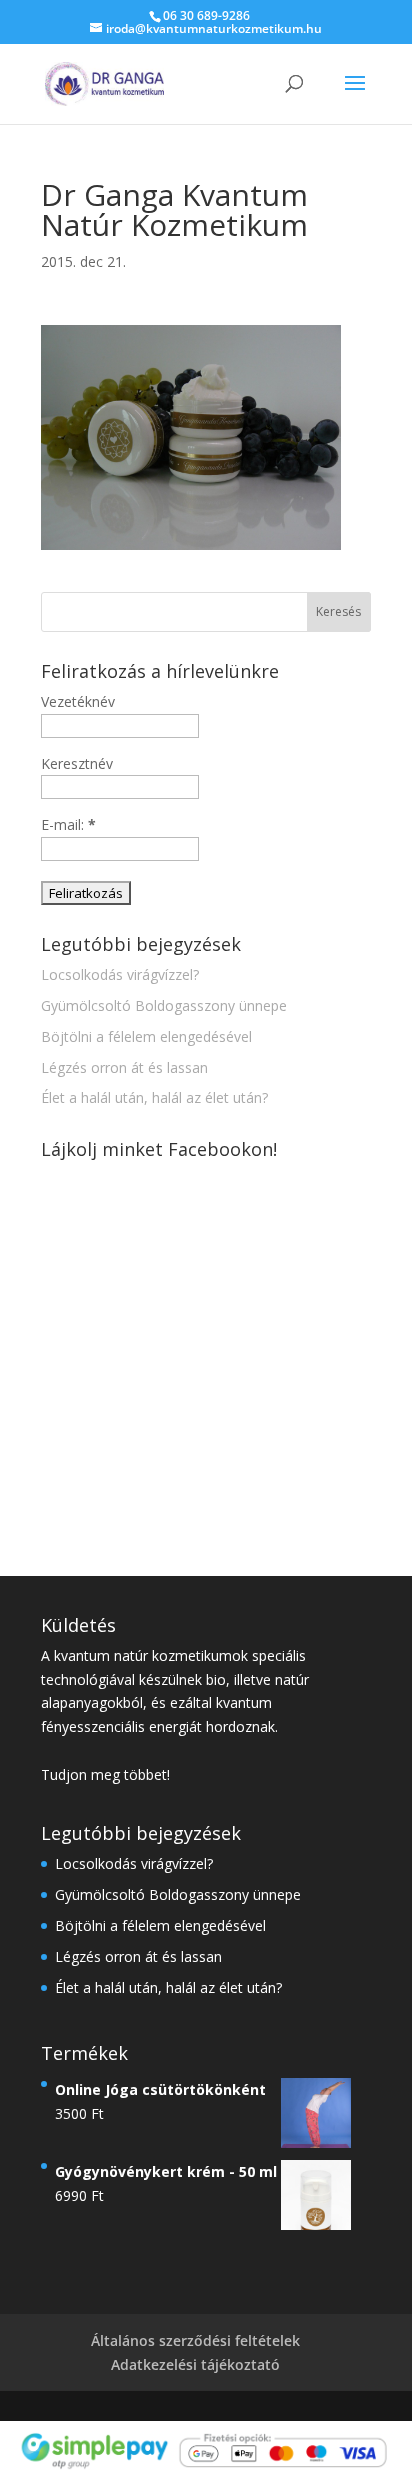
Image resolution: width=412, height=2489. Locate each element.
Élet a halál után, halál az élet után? (154, 1097)
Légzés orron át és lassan (124, 1067)
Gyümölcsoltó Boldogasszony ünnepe (164, 1005)
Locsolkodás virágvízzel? (120, 974)
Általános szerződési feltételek (195, 2340)
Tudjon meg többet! (105, 1774)
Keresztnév (77, 763)
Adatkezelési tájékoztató (195, 2364)
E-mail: (68, 824)
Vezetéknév (78, 701)
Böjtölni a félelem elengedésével (146, 1036)
